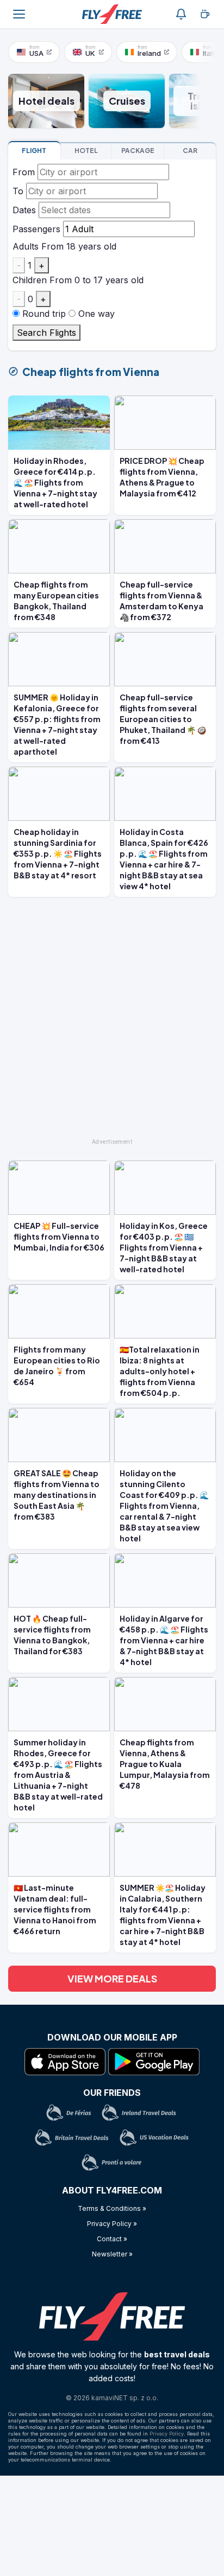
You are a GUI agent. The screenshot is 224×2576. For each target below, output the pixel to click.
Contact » (112, 2239)
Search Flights (46, 333)
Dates (24, 210)
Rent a (190, 151)
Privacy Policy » (112, 2224)
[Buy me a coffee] (205, 14)
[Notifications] (181, 14)
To (18, 191)
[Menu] (19, 14)
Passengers (36, 229)
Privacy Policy (167, 2434)
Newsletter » (112, 2254)
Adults (26, 246)
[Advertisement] (112, 1022)
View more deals (112, 1978)
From (24, 172)
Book (34, 151)
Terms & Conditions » (112, 2208)
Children (30, 280)
